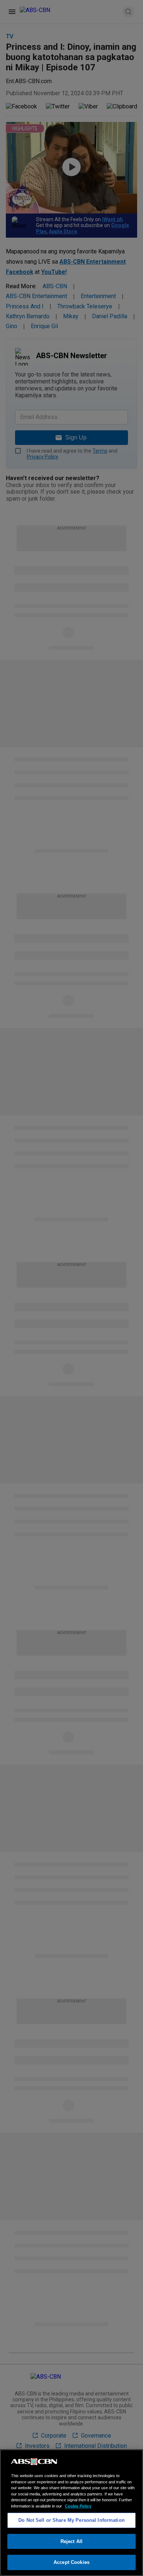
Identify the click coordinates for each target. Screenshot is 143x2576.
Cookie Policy (78, 2506)
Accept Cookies (71, 2562)
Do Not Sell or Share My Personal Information (71, 2520)
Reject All (71, 2541)
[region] (71, 2513)
